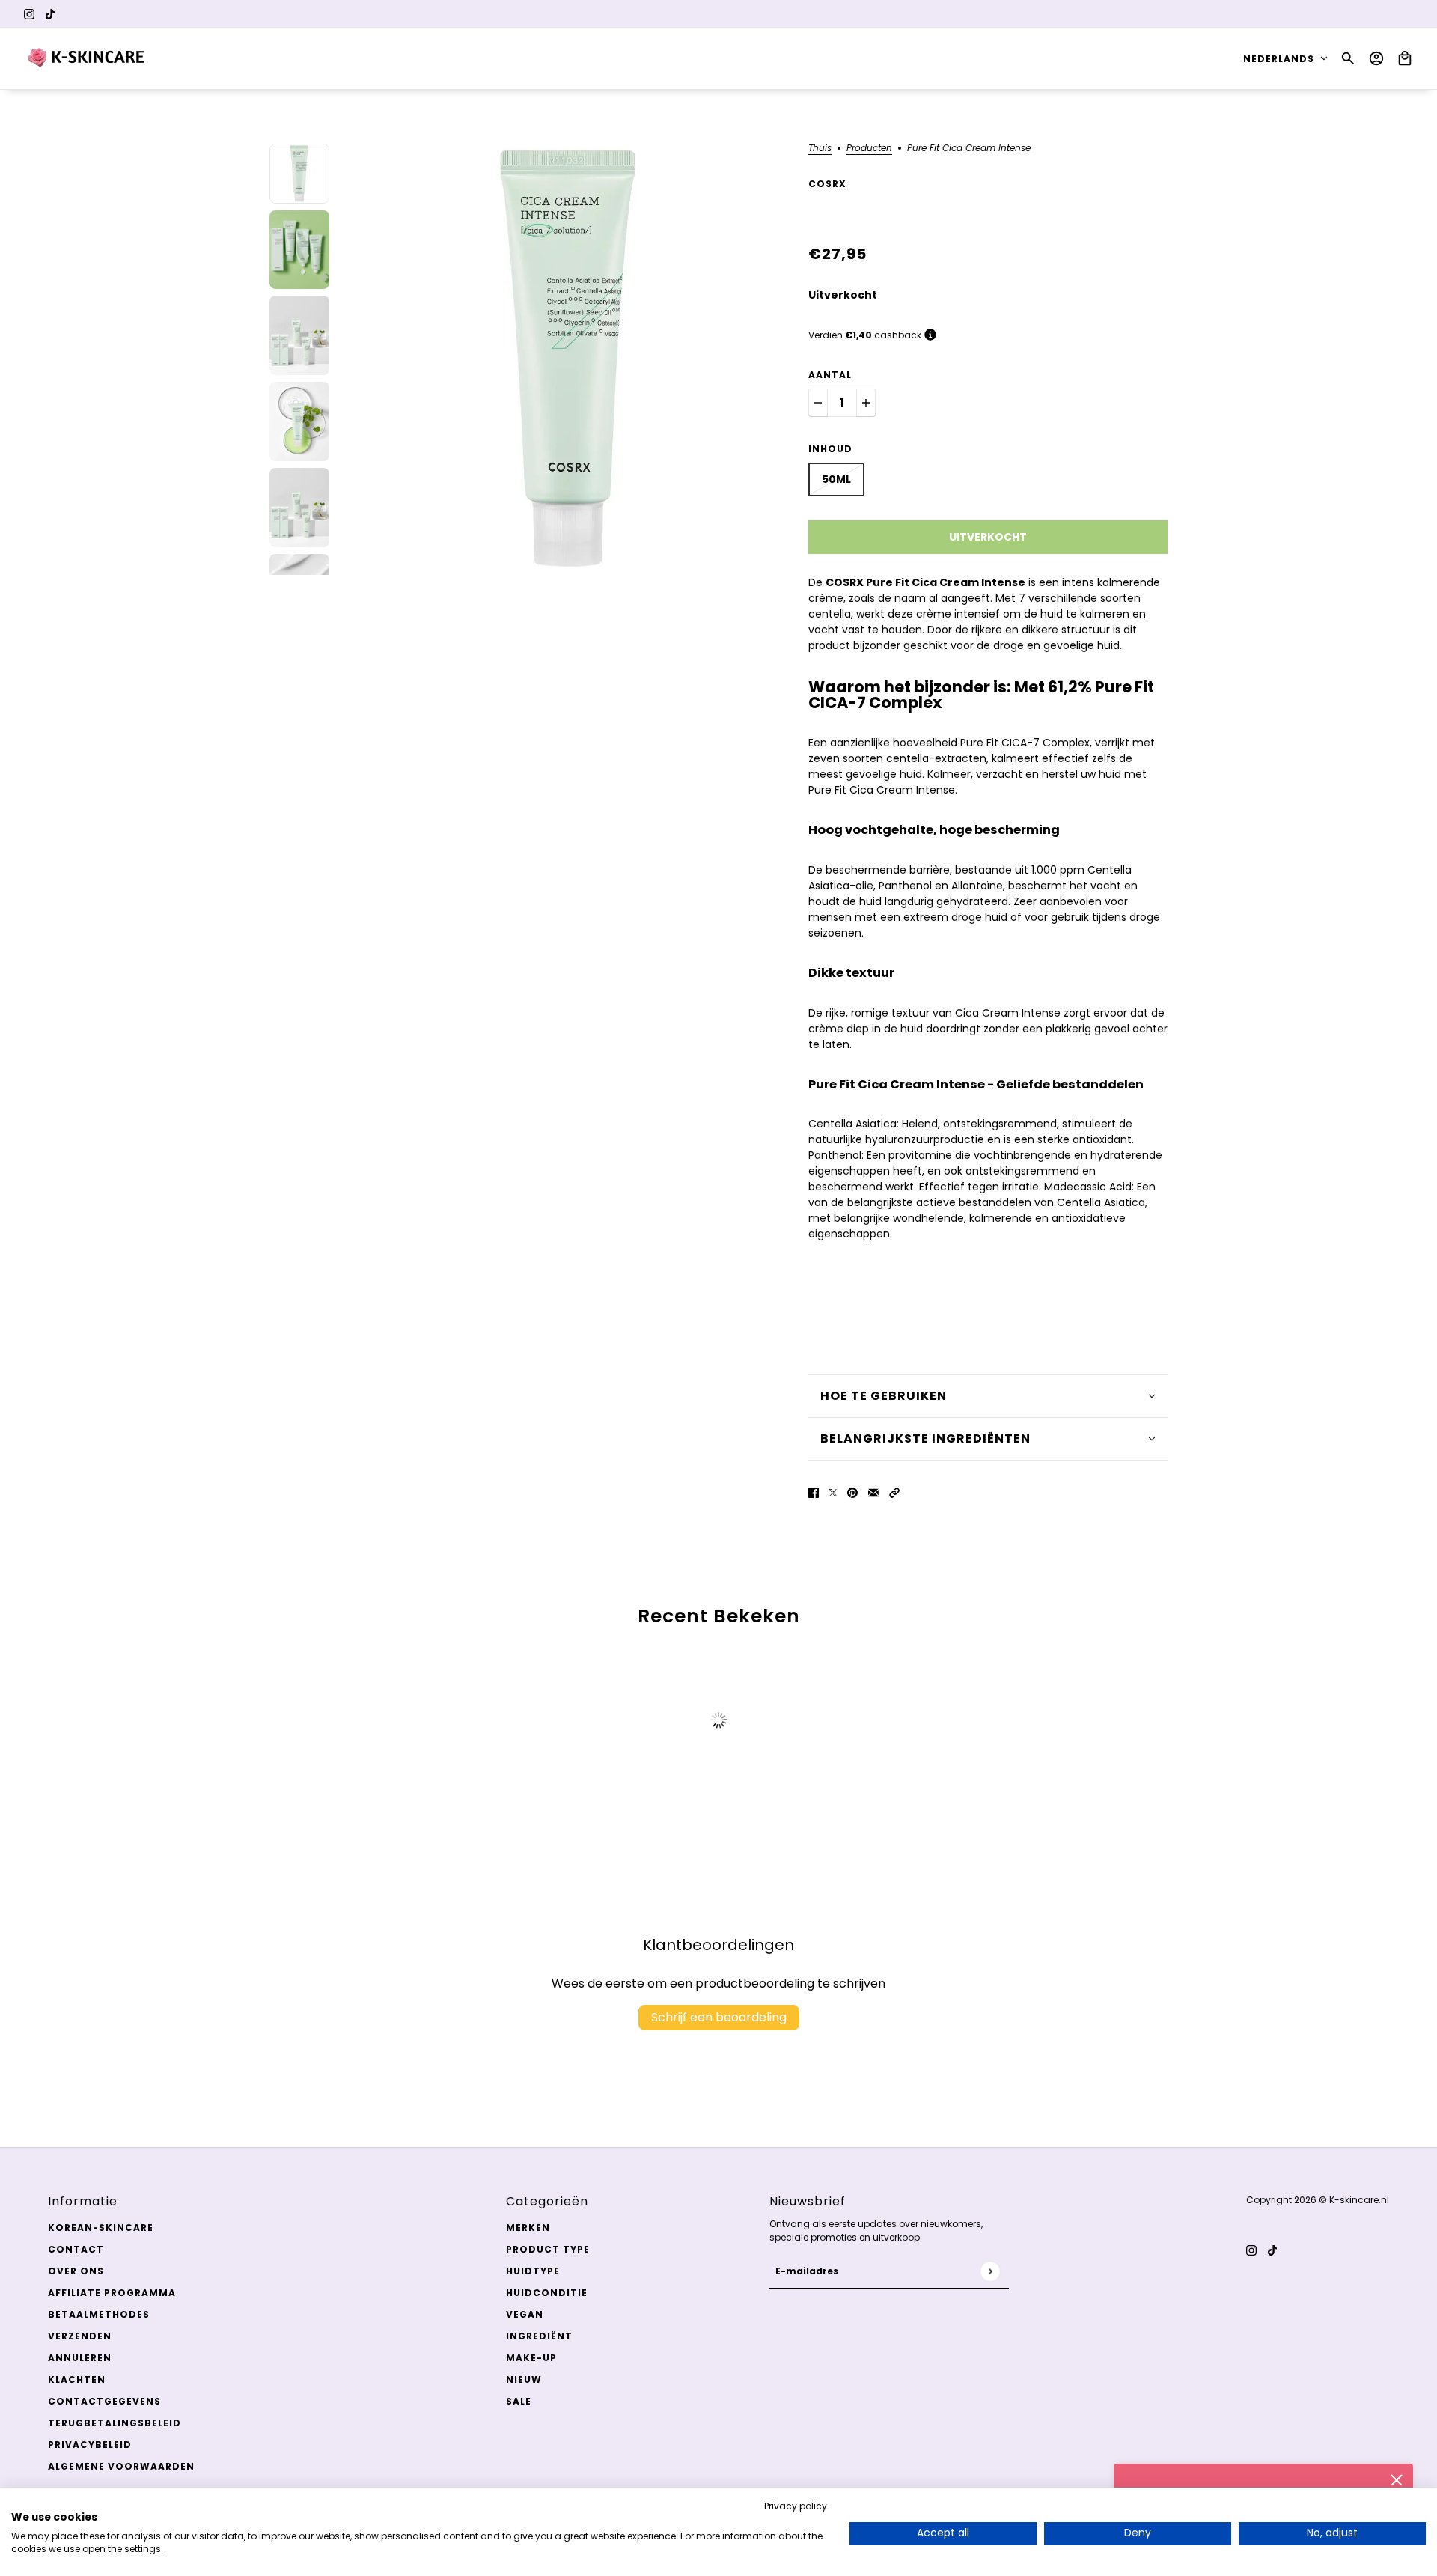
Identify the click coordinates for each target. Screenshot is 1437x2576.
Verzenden (80, 2336)
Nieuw (524, 2379)
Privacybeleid (90, 2445)
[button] (894, 1492)
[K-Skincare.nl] (87, 58)
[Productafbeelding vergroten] (569, 359)
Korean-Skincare (101, 2228)
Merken (528, 2228)
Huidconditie (547, 2293)
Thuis (820, 149)
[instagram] (29, 14)
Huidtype (533, 2271)
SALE (519, 2401)
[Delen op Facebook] (814, 1492)
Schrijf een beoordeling (719, 2017)
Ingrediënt (539, 2336)
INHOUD (830, 449)
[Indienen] (990, 2271)
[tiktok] (50, 14)
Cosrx (827, 184)
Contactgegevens (104, 2401)
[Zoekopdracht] (1348, 58)
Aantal (830, 375)
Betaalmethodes (99, 2314)
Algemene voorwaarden (121, 2466)
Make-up (531, 2358)
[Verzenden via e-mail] (873, 1492)
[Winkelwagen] (1405, 58)
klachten (77, 2379)
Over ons (76, 2271)
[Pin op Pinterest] (852, 1492)
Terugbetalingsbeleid (115, 2423)
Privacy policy (796, 2506)
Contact (76, 2249)
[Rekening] (1376, 58)
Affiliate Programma (112, 2293)
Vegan (525, 2314)
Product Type (548, 2249)
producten (869, 149)
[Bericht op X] (833, 1492)
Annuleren (80, 2358)
